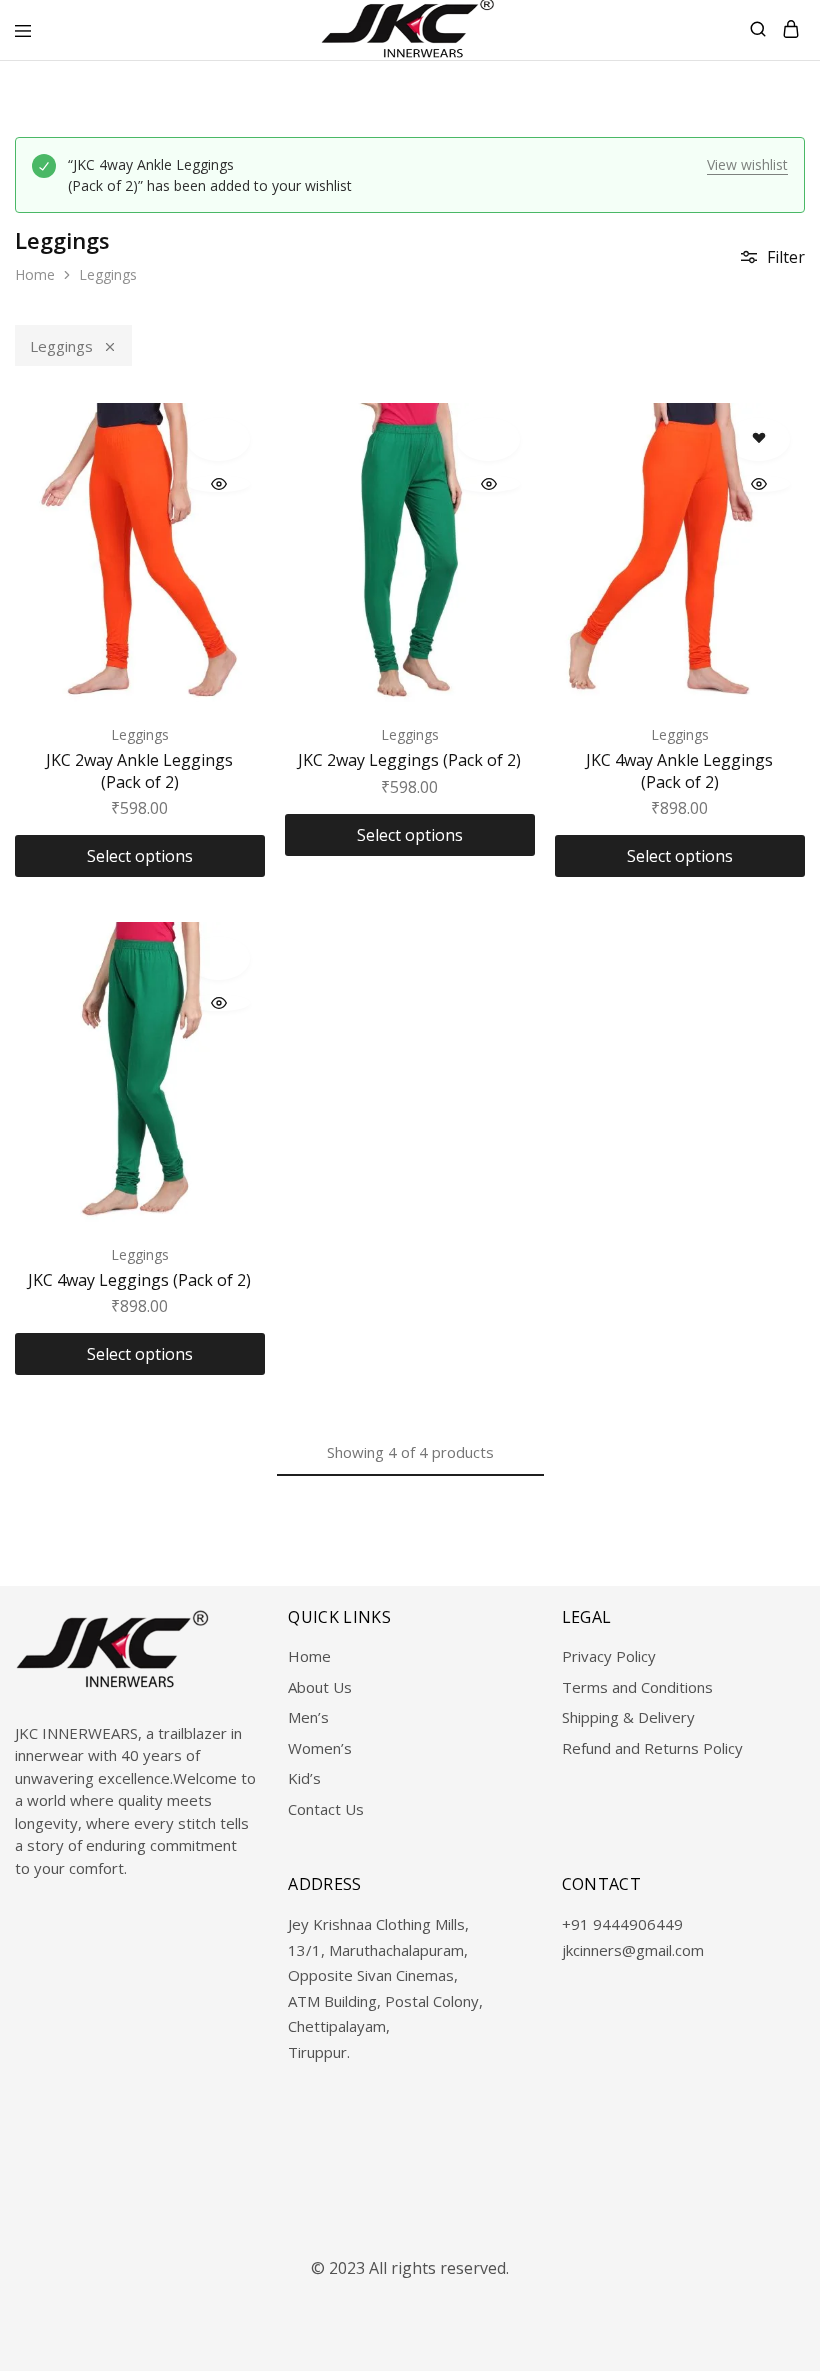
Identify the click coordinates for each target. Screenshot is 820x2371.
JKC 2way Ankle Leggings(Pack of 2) (139, 770)
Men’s (308, 1717)
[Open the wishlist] (758, 439)
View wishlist (747, 164)
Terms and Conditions (637, 1687)
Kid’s (304, 1778)
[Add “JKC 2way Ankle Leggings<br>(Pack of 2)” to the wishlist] (218, 439)
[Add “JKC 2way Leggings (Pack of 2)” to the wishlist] (488, 439)
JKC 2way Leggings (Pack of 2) (409, 760)
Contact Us (326, 1809)
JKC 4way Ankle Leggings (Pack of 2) (679, 770)
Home (35, 274)
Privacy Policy (609, 1656)
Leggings (61, 346)
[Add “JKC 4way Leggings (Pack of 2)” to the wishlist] (218, 958)
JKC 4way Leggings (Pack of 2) (139, 1280)
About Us (320, 1687)
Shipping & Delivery (628, 1717)
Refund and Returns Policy (652, 1748)
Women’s (320, 1748)
